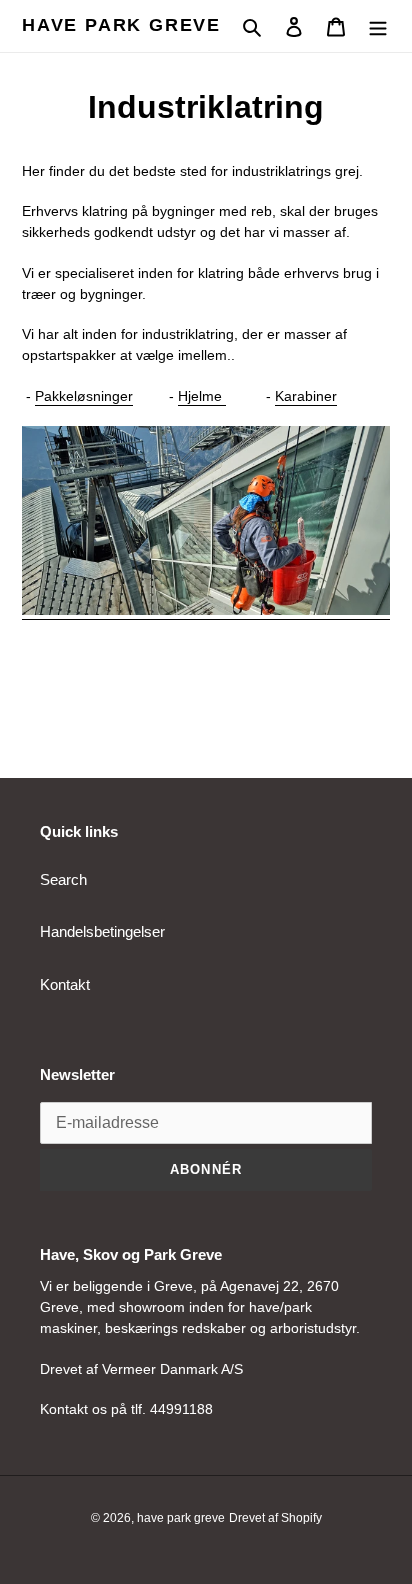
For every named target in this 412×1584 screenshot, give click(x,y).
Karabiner (306, 396)
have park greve (121, 25)
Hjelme (202, 396)
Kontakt (65, 984)
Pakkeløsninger (84, 396)
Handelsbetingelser (102, 931)
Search (63, 879)
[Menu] (378, 26)
